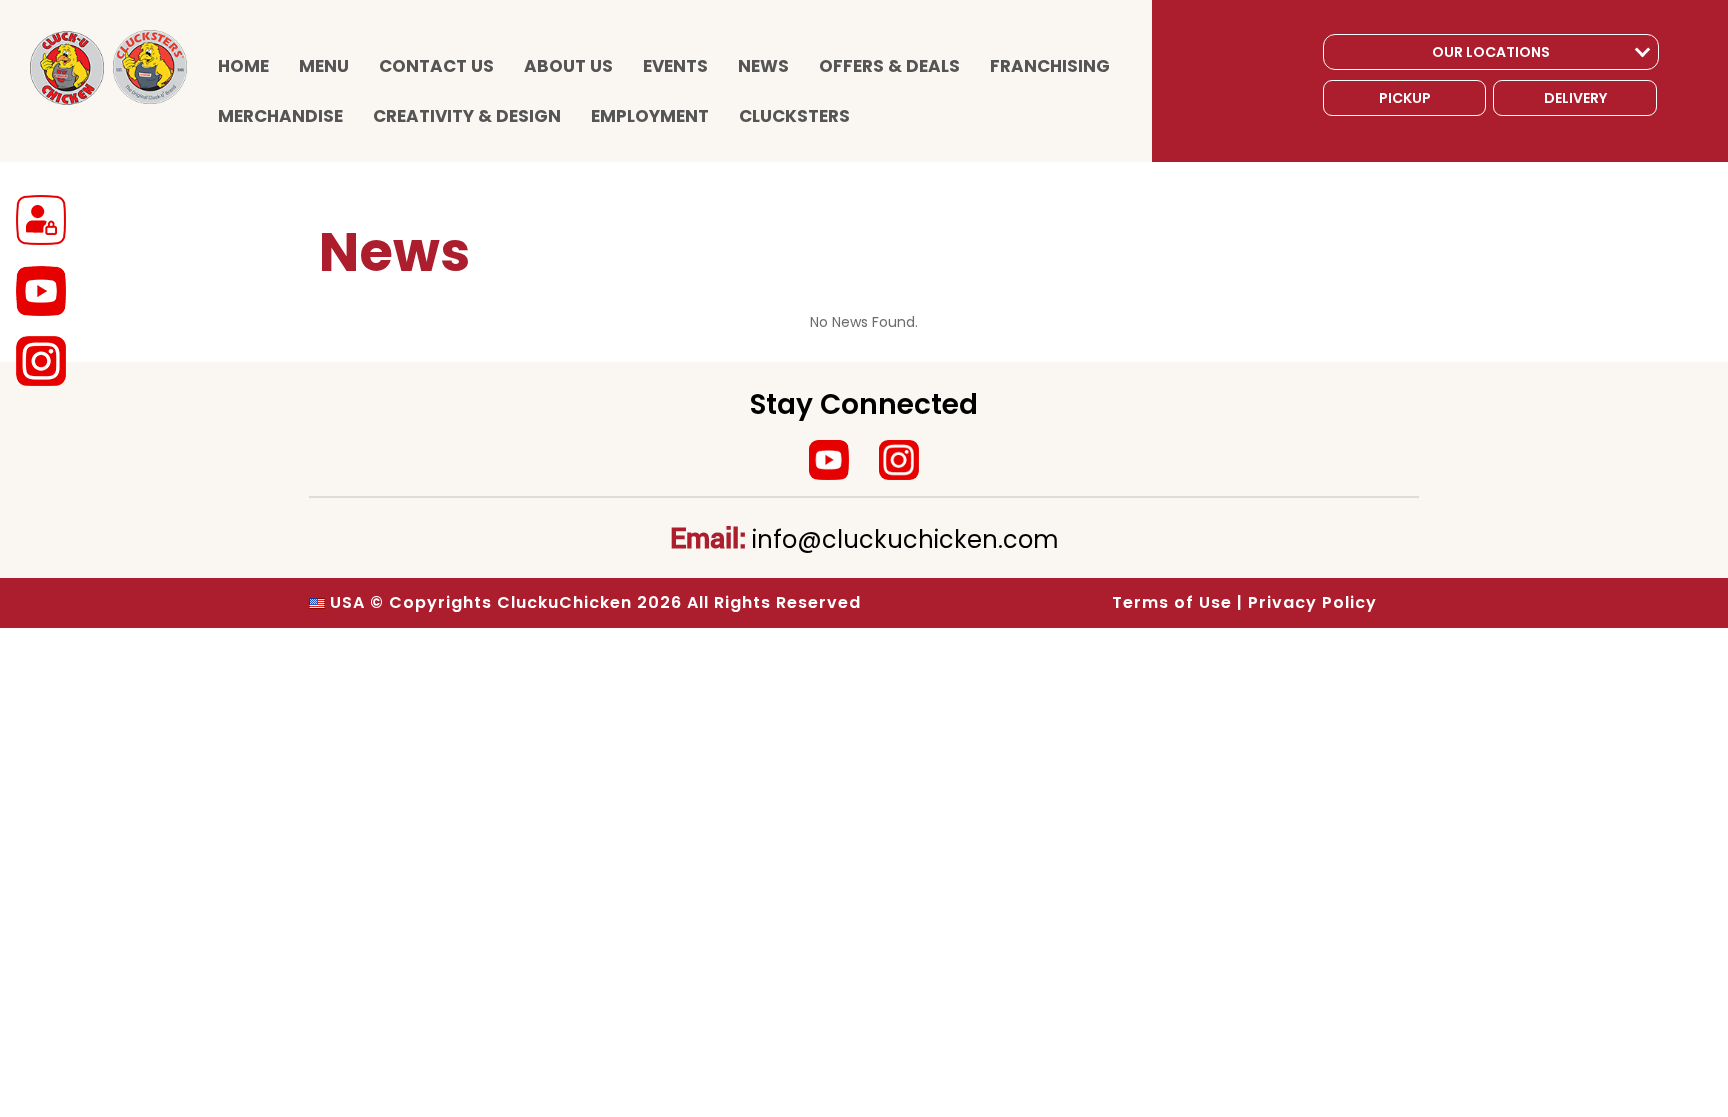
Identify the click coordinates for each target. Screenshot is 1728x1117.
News (763, 66)
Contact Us (436, 66)
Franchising (1050, 66)
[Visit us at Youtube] (829, 460)
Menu (324, 66)
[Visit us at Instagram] (899, 460)
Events (675, 66)
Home (243, 66)
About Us (568, 66)
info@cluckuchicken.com (905, 539)
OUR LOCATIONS (1491, 52)
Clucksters (794, 116)
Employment (650, 116)
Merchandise (280, 116)
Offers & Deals (889, 66)
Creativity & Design (467, 116)
